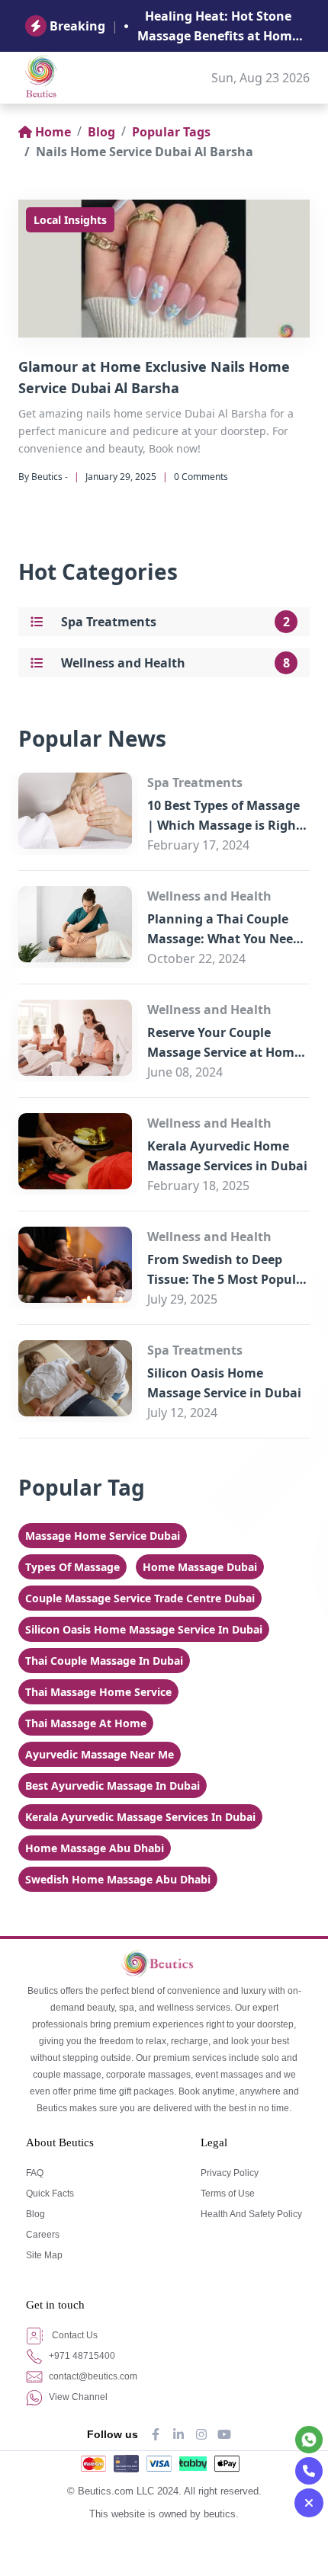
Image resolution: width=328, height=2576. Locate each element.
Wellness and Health (123, 663)
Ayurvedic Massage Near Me (100, 1754)
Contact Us (74, 2335)
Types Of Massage (72, 1567)
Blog (101, 132)
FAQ (35, 2173)
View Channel (77, 2397)
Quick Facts (50, 2194)
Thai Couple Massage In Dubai (104, 1661)
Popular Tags (171, 132)
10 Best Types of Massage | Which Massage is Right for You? (224, 825)
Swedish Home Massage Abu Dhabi (118, 1879)
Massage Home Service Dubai (103, 1536)
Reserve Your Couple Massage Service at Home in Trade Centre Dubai (224, 1052)
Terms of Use (228, 2194)
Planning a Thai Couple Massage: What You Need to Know (224, 939)
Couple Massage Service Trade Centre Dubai (140, 1598)
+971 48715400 (81, 2356)
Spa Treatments (109, 622)
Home (53, 132)
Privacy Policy (230, 2173)
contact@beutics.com (92, 2376)
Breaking (77, 26)
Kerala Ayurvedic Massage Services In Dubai (140, 1817)
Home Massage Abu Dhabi (95, 1848)
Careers (43, 2235)
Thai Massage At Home (86, 1723)
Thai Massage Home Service (98, 1692)
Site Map (44, 2255)
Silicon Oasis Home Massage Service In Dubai (144, 1629)
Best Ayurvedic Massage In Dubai (113, 1786)
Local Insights (70, 220)
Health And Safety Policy (251, 2214)
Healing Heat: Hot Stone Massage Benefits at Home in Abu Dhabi (218, 27)
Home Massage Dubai (200, 1567)
